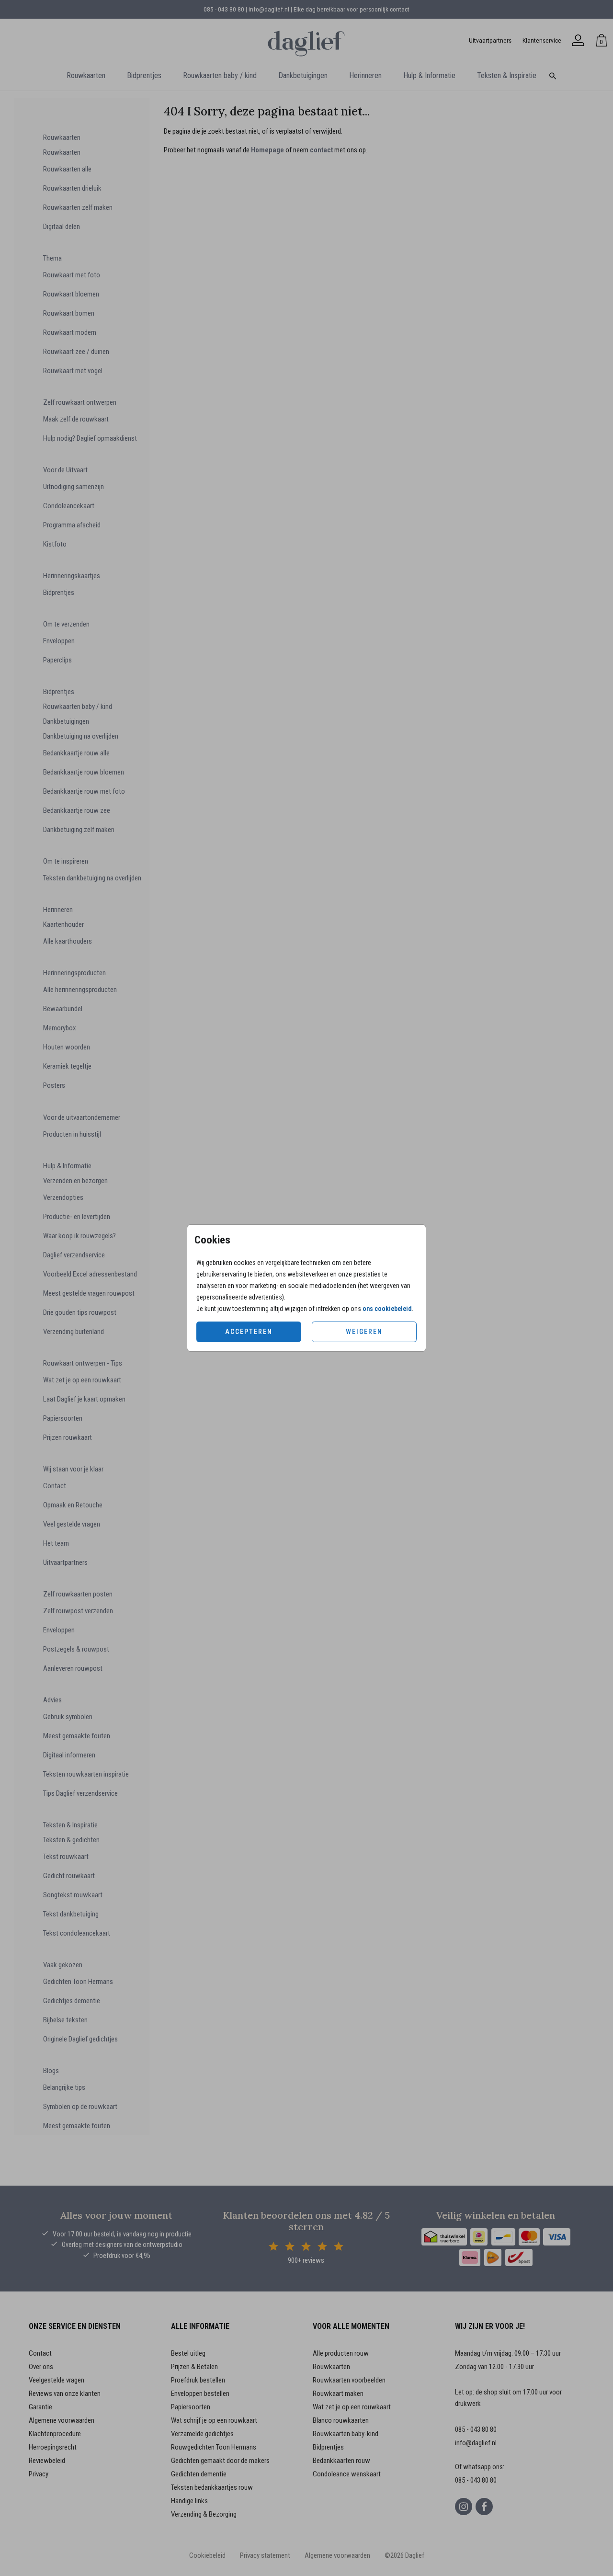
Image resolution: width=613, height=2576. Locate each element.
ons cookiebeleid (387, 1309)
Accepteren (249, 1332)
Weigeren (364, 1332)
